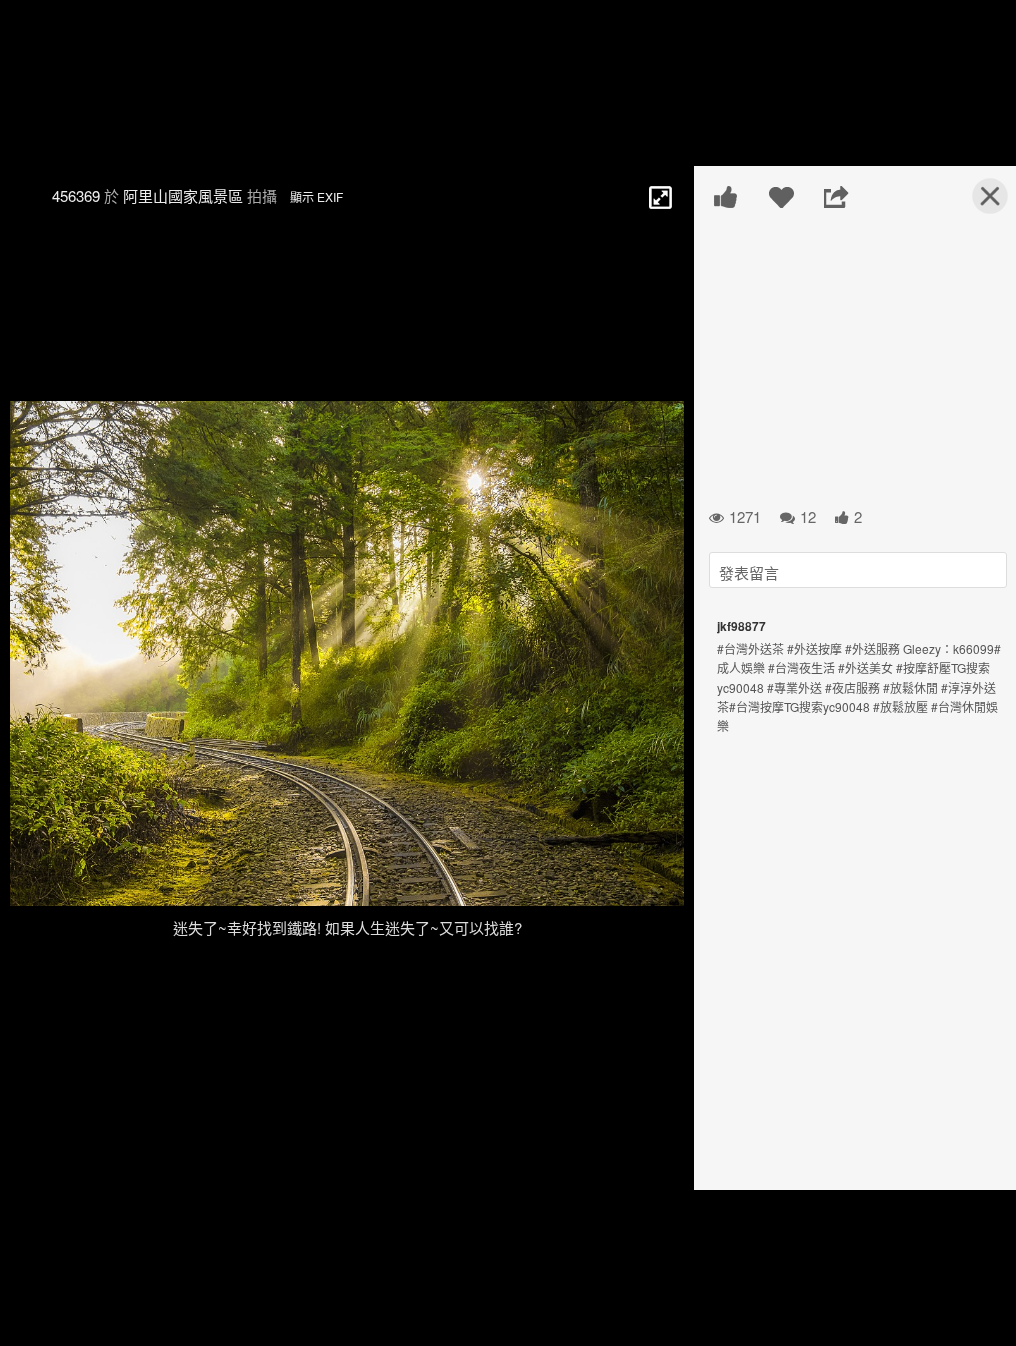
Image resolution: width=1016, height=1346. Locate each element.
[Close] (978, 204)
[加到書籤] (781, 197)
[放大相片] (659, 196)
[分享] (836, 197)
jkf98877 (741, 626)
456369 (76, 195)
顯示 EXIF (316, 196)
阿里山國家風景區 (183, 195)
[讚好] (726, 197)
